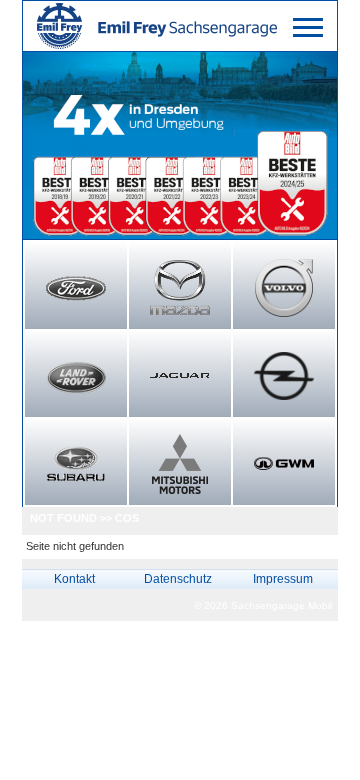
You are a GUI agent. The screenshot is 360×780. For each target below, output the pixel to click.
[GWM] (284, 464)
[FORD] (76, 288)
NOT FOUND (63, 518)
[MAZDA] (180, 288)
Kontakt (74, 579)
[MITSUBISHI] (180, 464)
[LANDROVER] (76, 376)
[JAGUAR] (180, 376)
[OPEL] (284, 376)
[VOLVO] (284, 288)
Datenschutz (178, 579)
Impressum (283, 579)
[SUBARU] (76, 464)
